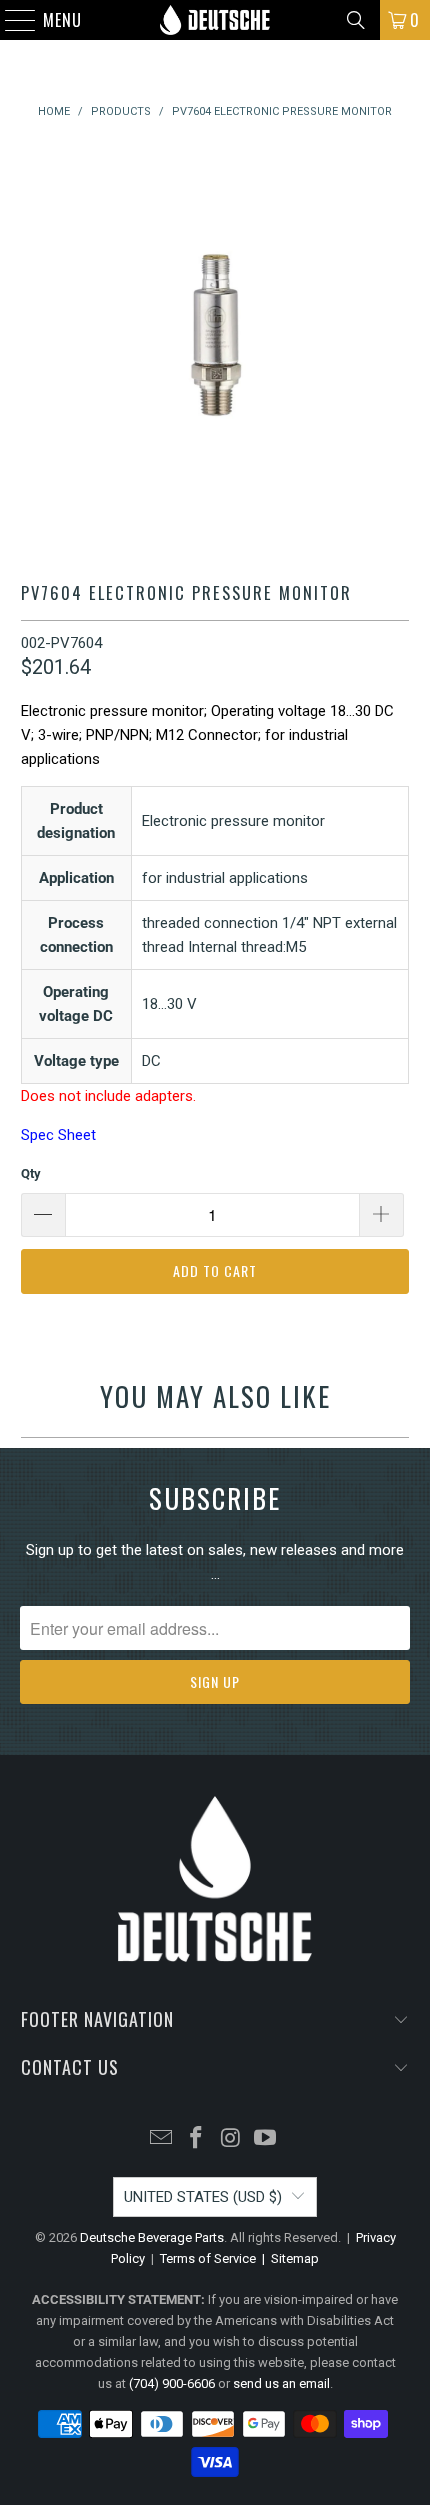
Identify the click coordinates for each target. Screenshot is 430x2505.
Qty (31, 1173)
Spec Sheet (58, 1135)
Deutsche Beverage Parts (152, 2237)
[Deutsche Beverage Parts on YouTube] (266, 2139)
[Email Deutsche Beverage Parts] (162, 2139)
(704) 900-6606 (172, 2383)
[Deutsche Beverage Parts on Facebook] (197, 2139)
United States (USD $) (203, 2197)
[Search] (356, 20)
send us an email (281, 2383)
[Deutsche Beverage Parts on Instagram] (232, 2139)
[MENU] (10, 20)
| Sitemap (287, 2258)
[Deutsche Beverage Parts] (215, 20)
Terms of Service (208, 2258)
